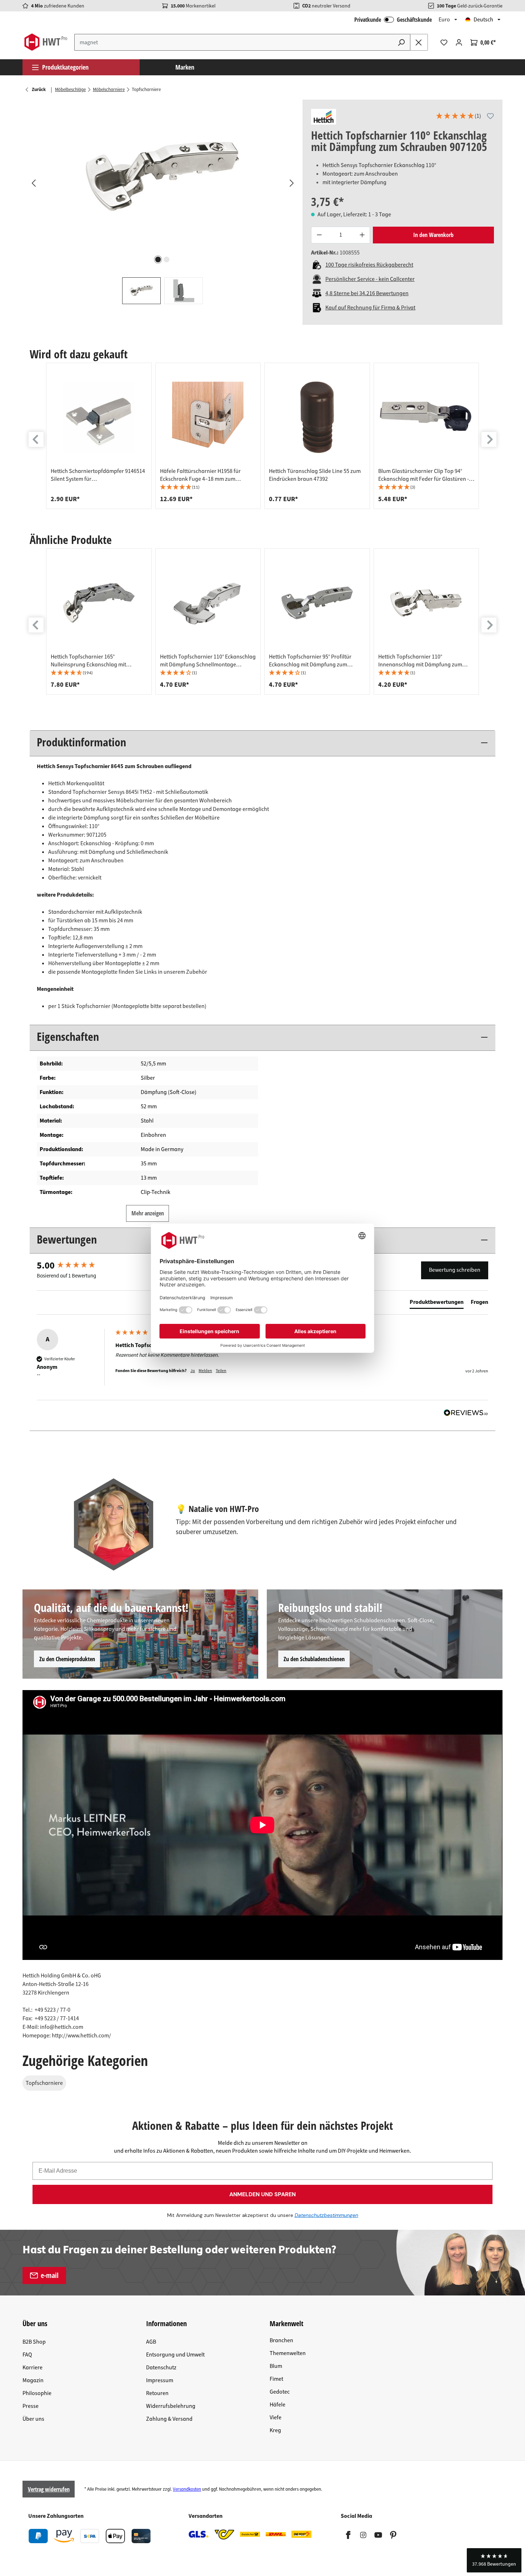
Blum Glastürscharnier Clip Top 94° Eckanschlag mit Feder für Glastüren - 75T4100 (424, 475)
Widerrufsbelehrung (171, 2406)
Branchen (281, 2340)
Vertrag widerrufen (49, 2489)
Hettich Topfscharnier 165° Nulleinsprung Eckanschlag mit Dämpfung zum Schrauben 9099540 (94, 661)
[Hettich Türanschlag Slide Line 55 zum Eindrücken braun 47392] (317, 417)
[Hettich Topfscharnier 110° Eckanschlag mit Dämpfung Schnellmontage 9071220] (208, 603)
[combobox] (234, 42)
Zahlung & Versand (169, 2419)
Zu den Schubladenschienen (314, 1659)
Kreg (275, 2430)
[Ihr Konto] (459, 42)
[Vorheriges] (33, 183)
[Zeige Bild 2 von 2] (167, 259)
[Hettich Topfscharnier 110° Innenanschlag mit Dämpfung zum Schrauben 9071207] (426, 603)
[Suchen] (401, 42)
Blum (276, 2366)
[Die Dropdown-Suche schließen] (419, 42)
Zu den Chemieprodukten (67, 1659)
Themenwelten (288, 2353)
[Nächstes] (291, 183)
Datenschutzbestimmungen (326, 2215)
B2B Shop (34, 2342)
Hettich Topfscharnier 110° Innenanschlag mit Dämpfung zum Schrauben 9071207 (420, 661)
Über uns (33, 2419)
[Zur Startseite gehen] (46, 42)
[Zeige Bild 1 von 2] (158, 259)
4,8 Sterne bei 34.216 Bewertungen (367, 293)
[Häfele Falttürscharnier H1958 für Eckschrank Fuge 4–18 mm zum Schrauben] (208, 417)
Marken (185, 67)
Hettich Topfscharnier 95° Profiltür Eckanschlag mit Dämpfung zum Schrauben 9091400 (310, 661)
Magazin (33, 2380)
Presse (31, 2406)
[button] (458, 117)
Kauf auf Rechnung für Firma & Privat (370, 308)
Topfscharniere (44, 2083)
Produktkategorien (65, 67)
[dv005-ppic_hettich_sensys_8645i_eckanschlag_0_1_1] (162, 176)
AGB (151, 2342)
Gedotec (280, 2392)
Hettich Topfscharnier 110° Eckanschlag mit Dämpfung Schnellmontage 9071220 (208, 661)
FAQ (27, 2355)
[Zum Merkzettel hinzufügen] (490, 116)
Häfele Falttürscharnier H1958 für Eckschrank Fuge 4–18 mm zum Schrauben (200, 475)
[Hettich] (324, 117)
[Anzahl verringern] (319, 235)
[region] (162, 202)
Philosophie (37, 2393)
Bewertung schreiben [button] (455, 1270)
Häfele (277, 2405)
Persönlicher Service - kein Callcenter (370, 279)
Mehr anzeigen (148, 1213)
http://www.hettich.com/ (81, 2036)
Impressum (160, 2380)
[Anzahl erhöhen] (362, 235)
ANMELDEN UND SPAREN (262, 2194)
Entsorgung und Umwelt (175, 2355)
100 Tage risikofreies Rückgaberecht (369, 265)
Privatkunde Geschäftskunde (393, 20)
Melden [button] (205, 1371)
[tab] (437, 1304)
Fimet (276, 2379)
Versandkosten (187, 2489)
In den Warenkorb (433, 235)
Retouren (157, 2393)
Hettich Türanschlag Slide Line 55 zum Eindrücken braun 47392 (315, 475)
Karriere (32, 2368)
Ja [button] (193, 1371)
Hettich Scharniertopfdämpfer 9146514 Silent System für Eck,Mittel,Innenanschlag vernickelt (98, 475)
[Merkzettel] (444, 42)
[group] (99, 436)
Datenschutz (161, 2368)
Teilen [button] (221, 1371)
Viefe (276, 2418)
